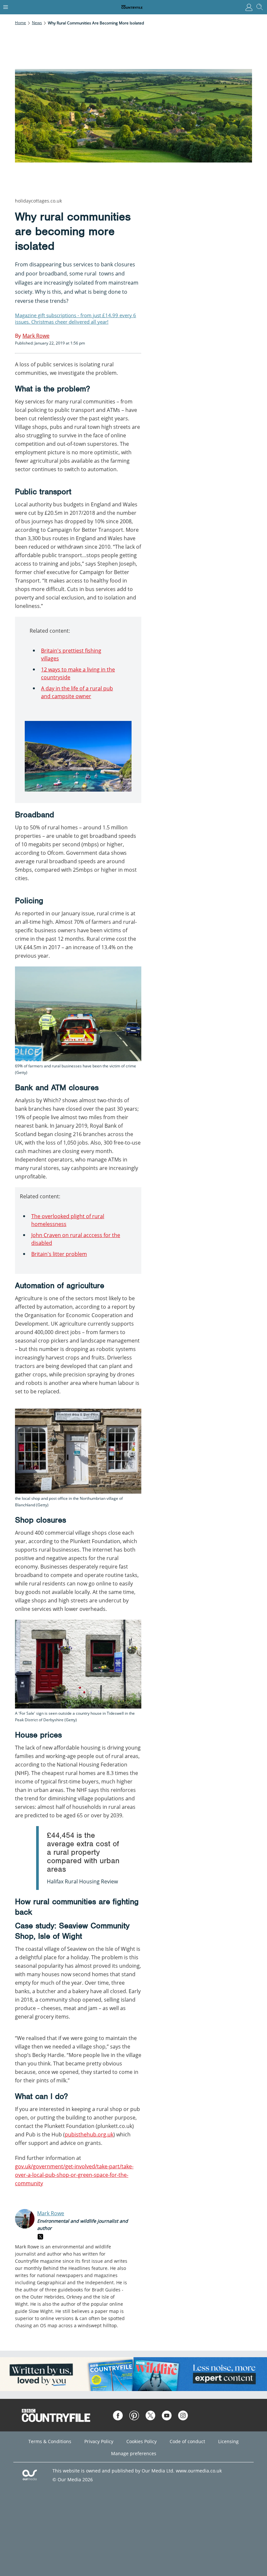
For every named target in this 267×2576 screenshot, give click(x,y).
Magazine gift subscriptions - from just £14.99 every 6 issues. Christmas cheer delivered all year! (76, 318)
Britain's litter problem (59, 1254)
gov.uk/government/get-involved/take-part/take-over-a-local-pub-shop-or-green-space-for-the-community (74, 2175)
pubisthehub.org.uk (89, 2134)
